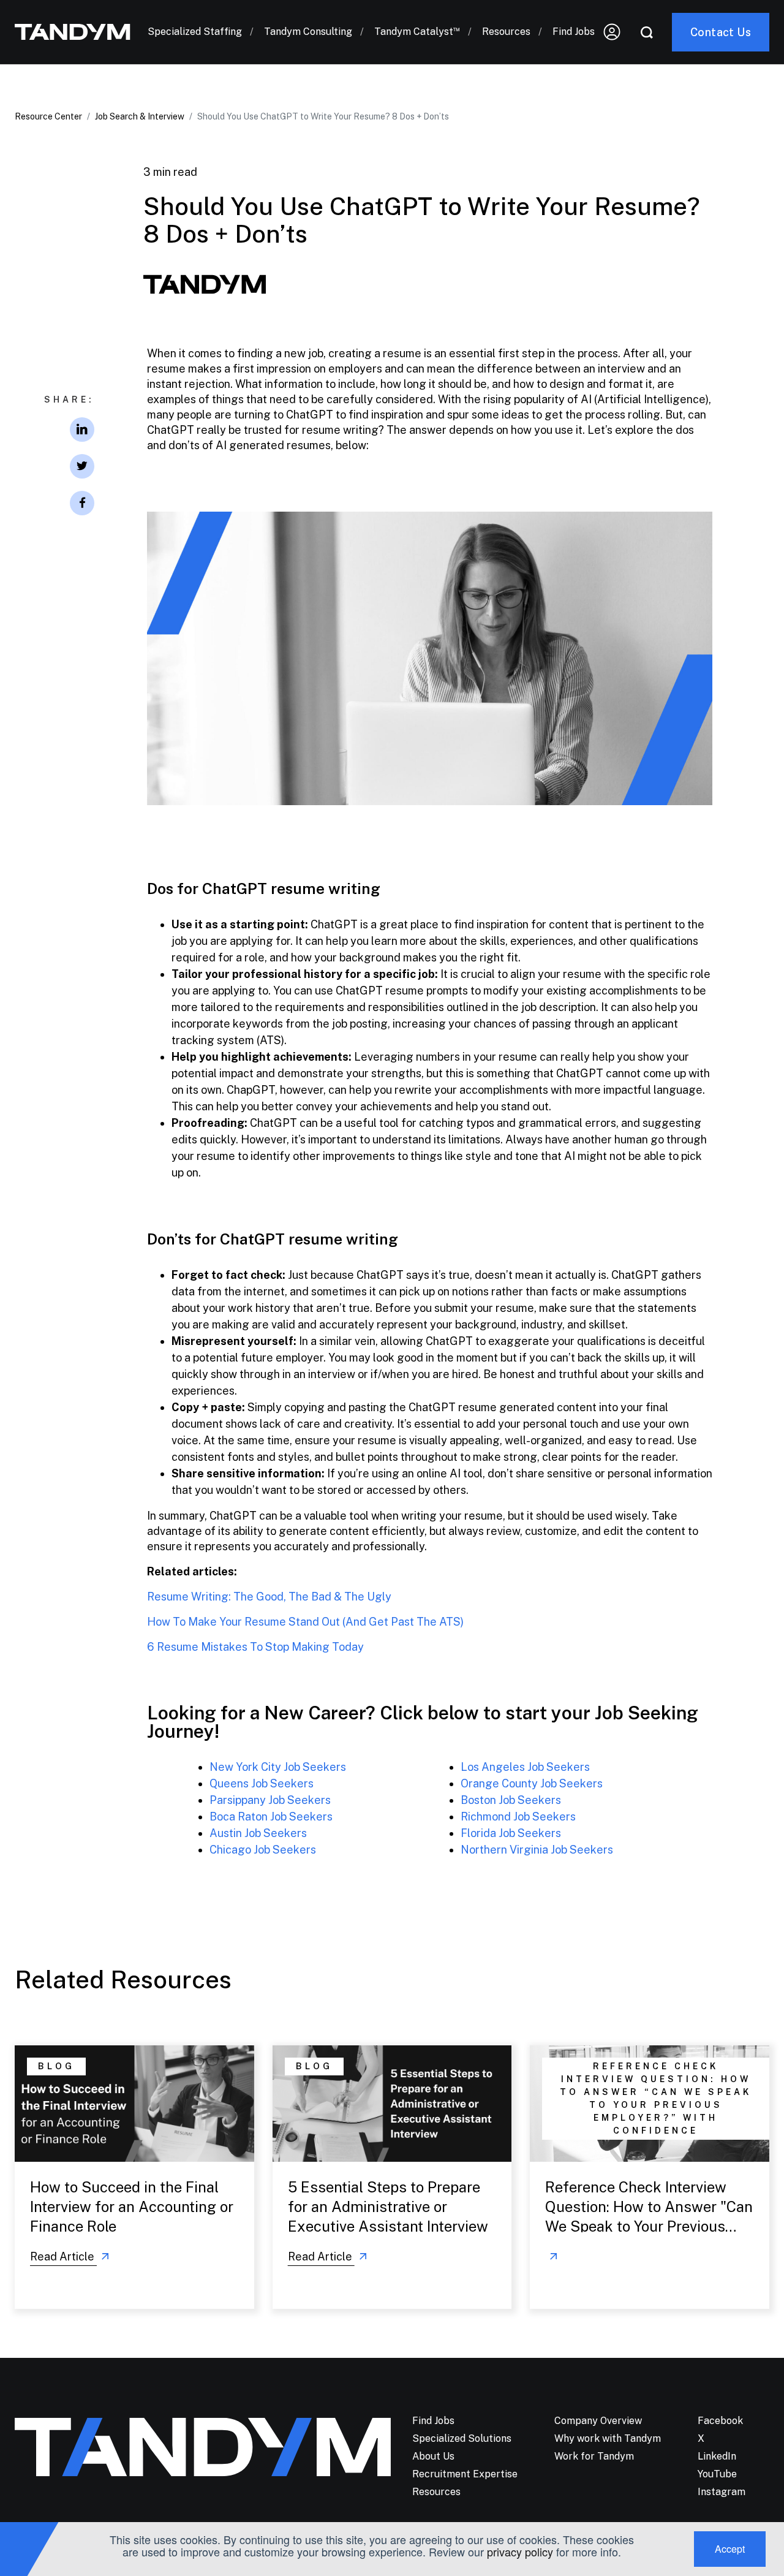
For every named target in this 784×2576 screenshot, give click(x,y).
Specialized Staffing (195, 32)
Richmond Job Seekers (518, 1816)
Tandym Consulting (308, 32)
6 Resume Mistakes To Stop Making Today (257, 1647)
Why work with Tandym (608, 2438)
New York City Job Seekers (278, 1767)
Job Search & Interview (140, 116)
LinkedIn (717, 2456)
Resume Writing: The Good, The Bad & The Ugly (269, 1597)
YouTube (717, 2474)
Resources (506, 32)
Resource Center (48, 116)
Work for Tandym (594, 2456)
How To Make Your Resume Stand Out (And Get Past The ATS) (305, 1622)
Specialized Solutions (462, 2438)
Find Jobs (574, 32)
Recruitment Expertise (465, 2474)
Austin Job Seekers (258, 1833)
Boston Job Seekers (511, 1800)
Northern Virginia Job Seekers (537, 1850)
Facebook (720, 2421)
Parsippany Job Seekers (270, 1800)
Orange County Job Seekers (532, 1783)
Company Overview (598, 2421)
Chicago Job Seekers (263, 1850)
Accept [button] (730, 2549)
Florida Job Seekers (511, 1833)
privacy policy (520, 2551)
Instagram (722, 2492)
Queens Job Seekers (262, 1783)
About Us (433, 2456)
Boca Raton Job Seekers (271, 1816)
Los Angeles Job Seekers (525, 1767)
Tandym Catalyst (417, 32)
